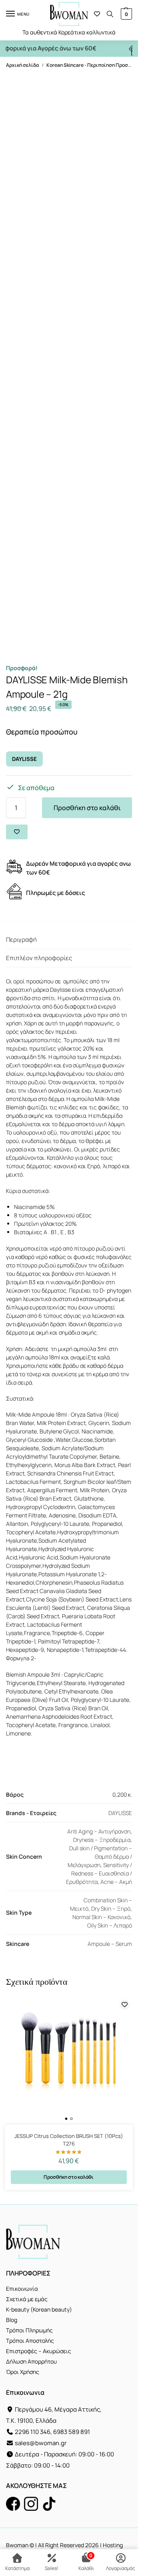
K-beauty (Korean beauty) (39, 2309)
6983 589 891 (72, 2432)
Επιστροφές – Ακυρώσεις (39, 2351)
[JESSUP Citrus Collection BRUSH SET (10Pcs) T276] (69, 2061)
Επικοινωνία (22, 2289)
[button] (125, 14)
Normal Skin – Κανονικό (101, 1917)
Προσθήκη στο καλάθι (87, 808)
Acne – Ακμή (116, 1882)
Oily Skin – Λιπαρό (110, 1925)
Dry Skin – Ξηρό (111, 1908)
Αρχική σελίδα (22, 65)
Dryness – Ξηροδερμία (102, 1840)
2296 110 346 (33, 2432)
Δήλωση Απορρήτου (31, 2361)
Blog (12, 2320)
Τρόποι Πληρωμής (29, 2330)
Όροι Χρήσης (23, 2372)
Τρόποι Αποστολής (30, 2341)
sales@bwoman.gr (41, 2443)
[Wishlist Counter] (97, 14)
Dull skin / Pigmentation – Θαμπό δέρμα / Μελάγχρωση (100, 1856)
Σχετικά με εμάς (27, 2299)
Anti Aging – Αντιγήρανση (99, 1831)
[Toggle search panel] (110, 14)
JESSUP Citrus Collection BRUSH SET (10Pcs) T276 (69, 2140)
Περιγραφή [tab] (21, 940)
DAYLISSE (24, 759)
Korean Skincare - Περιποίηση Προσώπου (93, 65)
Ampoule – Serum (110, 1944)
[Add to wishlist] (17, 832)
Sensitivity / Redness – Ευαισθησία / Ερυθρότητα (99, 1873)
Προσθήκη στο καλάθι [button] (69, 2177)
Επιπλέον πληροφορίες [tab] (39, 958)
